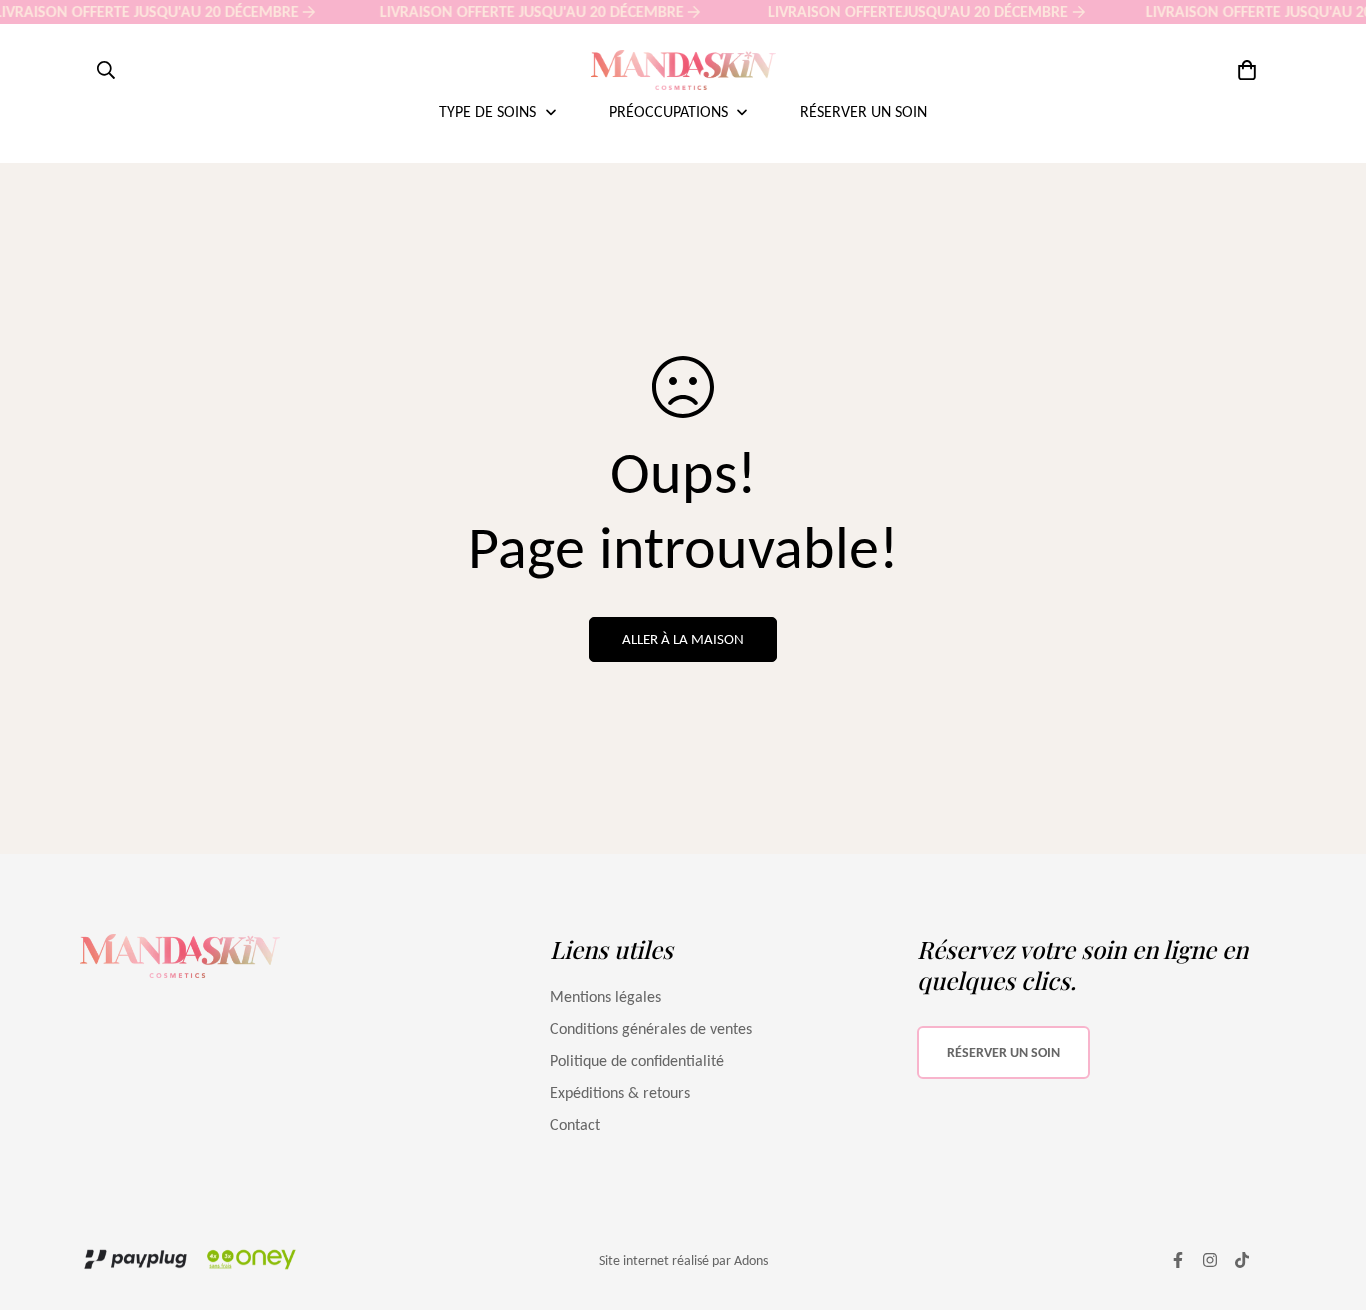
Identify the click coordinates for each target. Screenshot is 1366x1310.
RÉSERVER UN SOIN (1003, 1052)
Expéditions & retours (620, 1092)
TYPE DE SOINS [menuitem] (487, 111)
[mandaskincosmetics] (683, 70)
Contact (575, 1124)
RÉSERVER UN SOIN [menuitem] (863, 111)
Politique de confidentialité (637, 1060)
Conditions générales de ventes (651, 1028)
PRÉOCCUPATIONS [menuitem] (668, 111)
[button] (1243, 70)
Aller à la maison (683, 639)
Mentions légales (605, 996)
